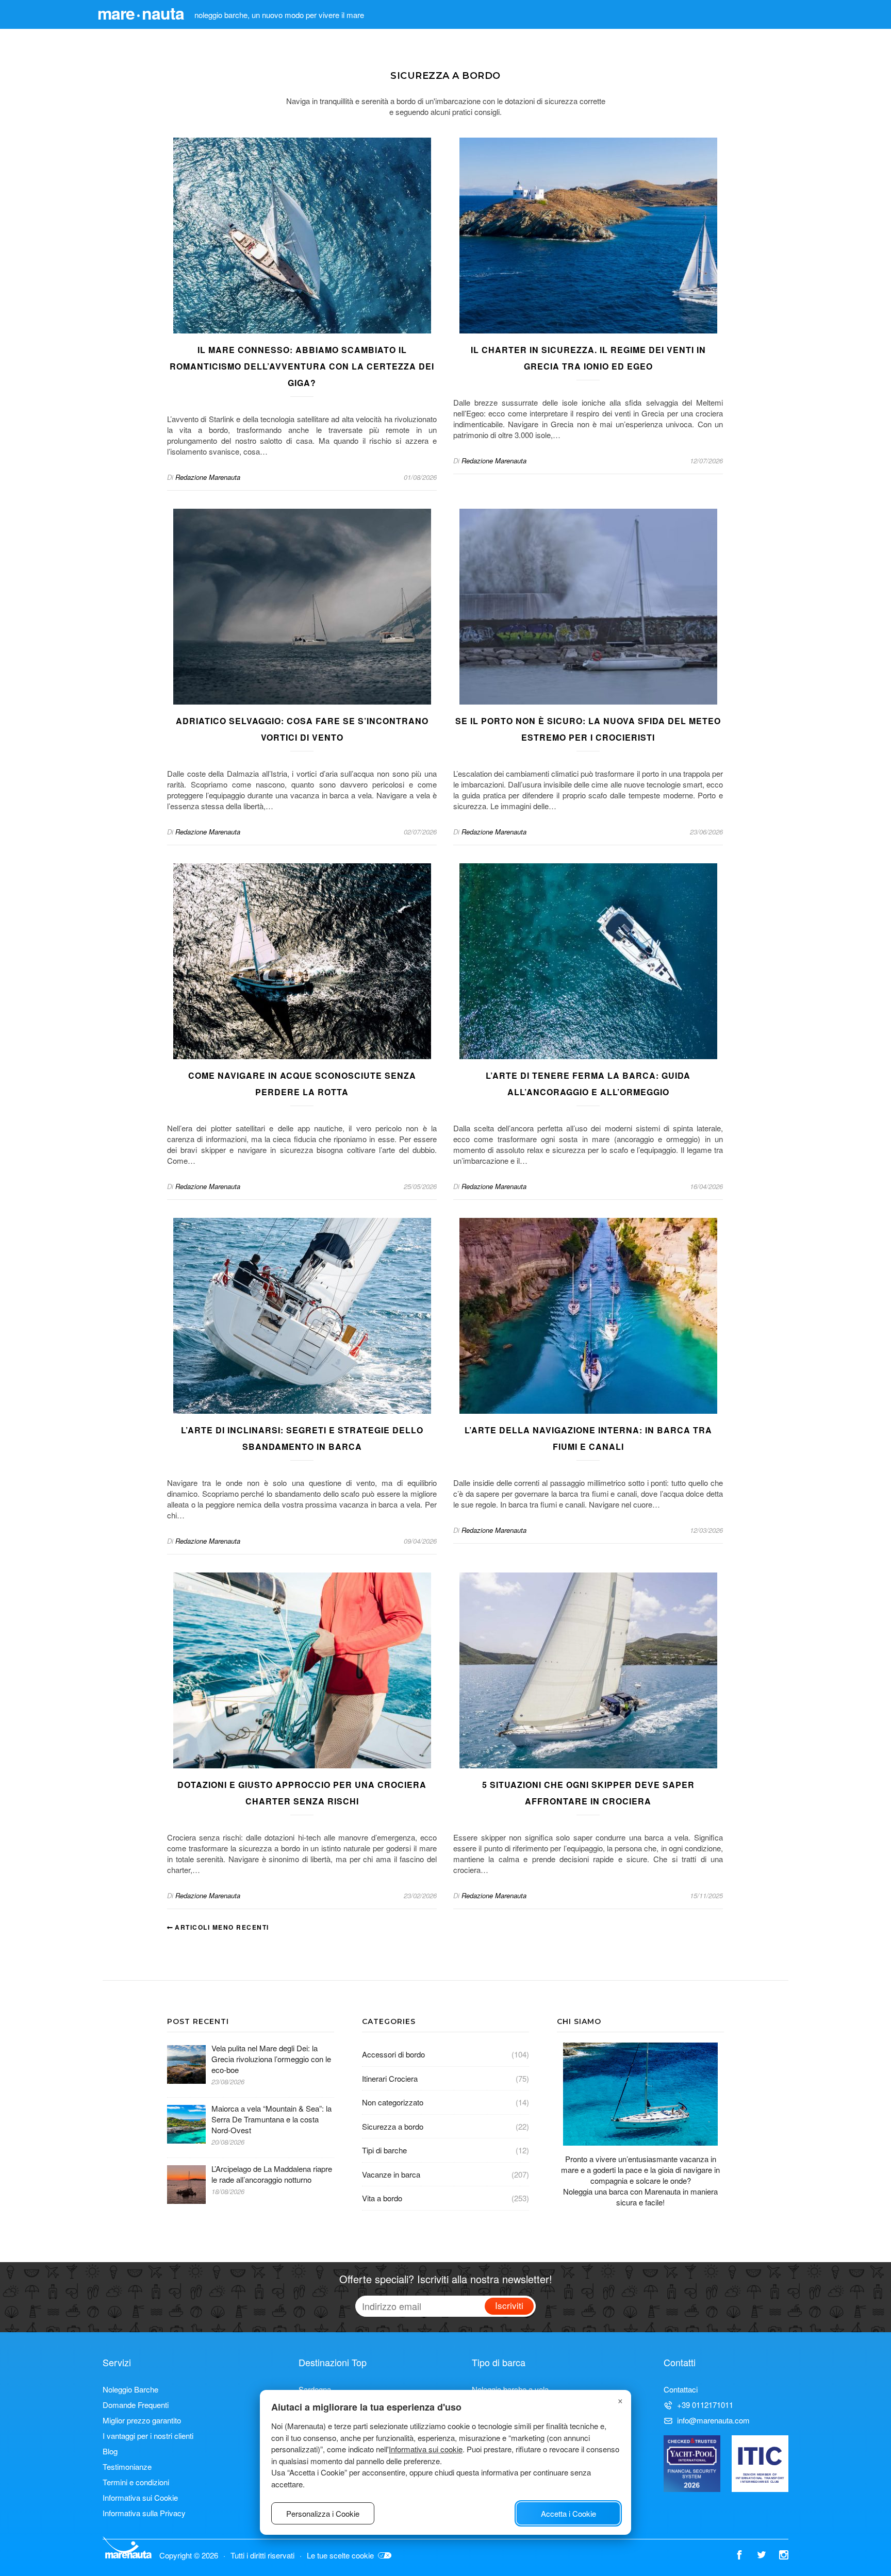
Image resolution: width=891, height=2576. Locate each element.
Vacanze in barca (391, 2174)
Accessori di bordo (393, 2054)
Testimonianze (127, 2466)
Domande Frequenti (136, 2405)
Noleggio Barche (130, 2389)
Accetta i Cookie (568, 2513)
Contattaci (681, 2389)
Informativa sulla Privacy (144, 2513)
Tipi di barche (384, 2150)
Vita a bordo (382, 2198)
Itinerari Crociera (390, 2078)
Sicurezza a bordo (393, 2126)
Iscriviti (509, 2305)
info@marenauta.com (713, 2420)
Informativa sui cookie (426, 2449)
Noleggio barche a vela (510, 2389)
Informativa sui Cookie (140, 2497)
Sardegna (315, 2389)
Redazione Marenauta (208, 477)
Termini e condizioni (136, 2482)
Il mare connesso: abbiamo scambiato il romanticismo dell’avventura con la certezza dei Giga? (302, 366)
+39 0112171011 (705, 2405)
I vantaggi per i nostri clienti (148, 2436)
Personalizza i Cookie (323, 2513)
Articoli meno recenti (221, 1927)
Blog (110, 2451)
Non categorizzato (393, 2102)
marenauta (141, 13)
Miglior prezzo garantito (142, 2420)
